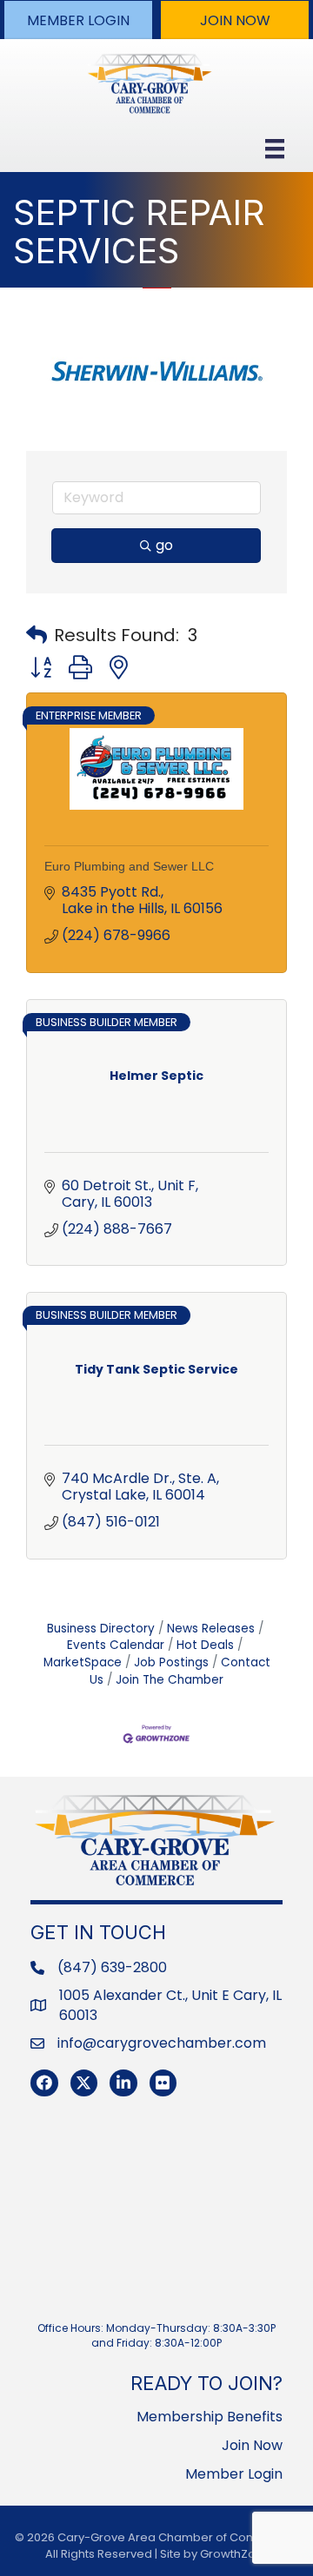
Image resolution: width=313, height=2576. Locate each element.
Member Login (234, 2474)
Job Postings (171, 1662)
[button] (78, 20)
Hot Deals (205, 1645)
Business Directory (101, 1629)
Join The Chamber (170, 1680)
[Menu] (275, 149)
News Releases (211, 1629)
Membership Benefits (210, 2417)
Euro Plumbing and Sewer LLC (129, 866)
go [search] (164, 545)
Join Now (252, 2445)
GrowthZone (235, 2554)
